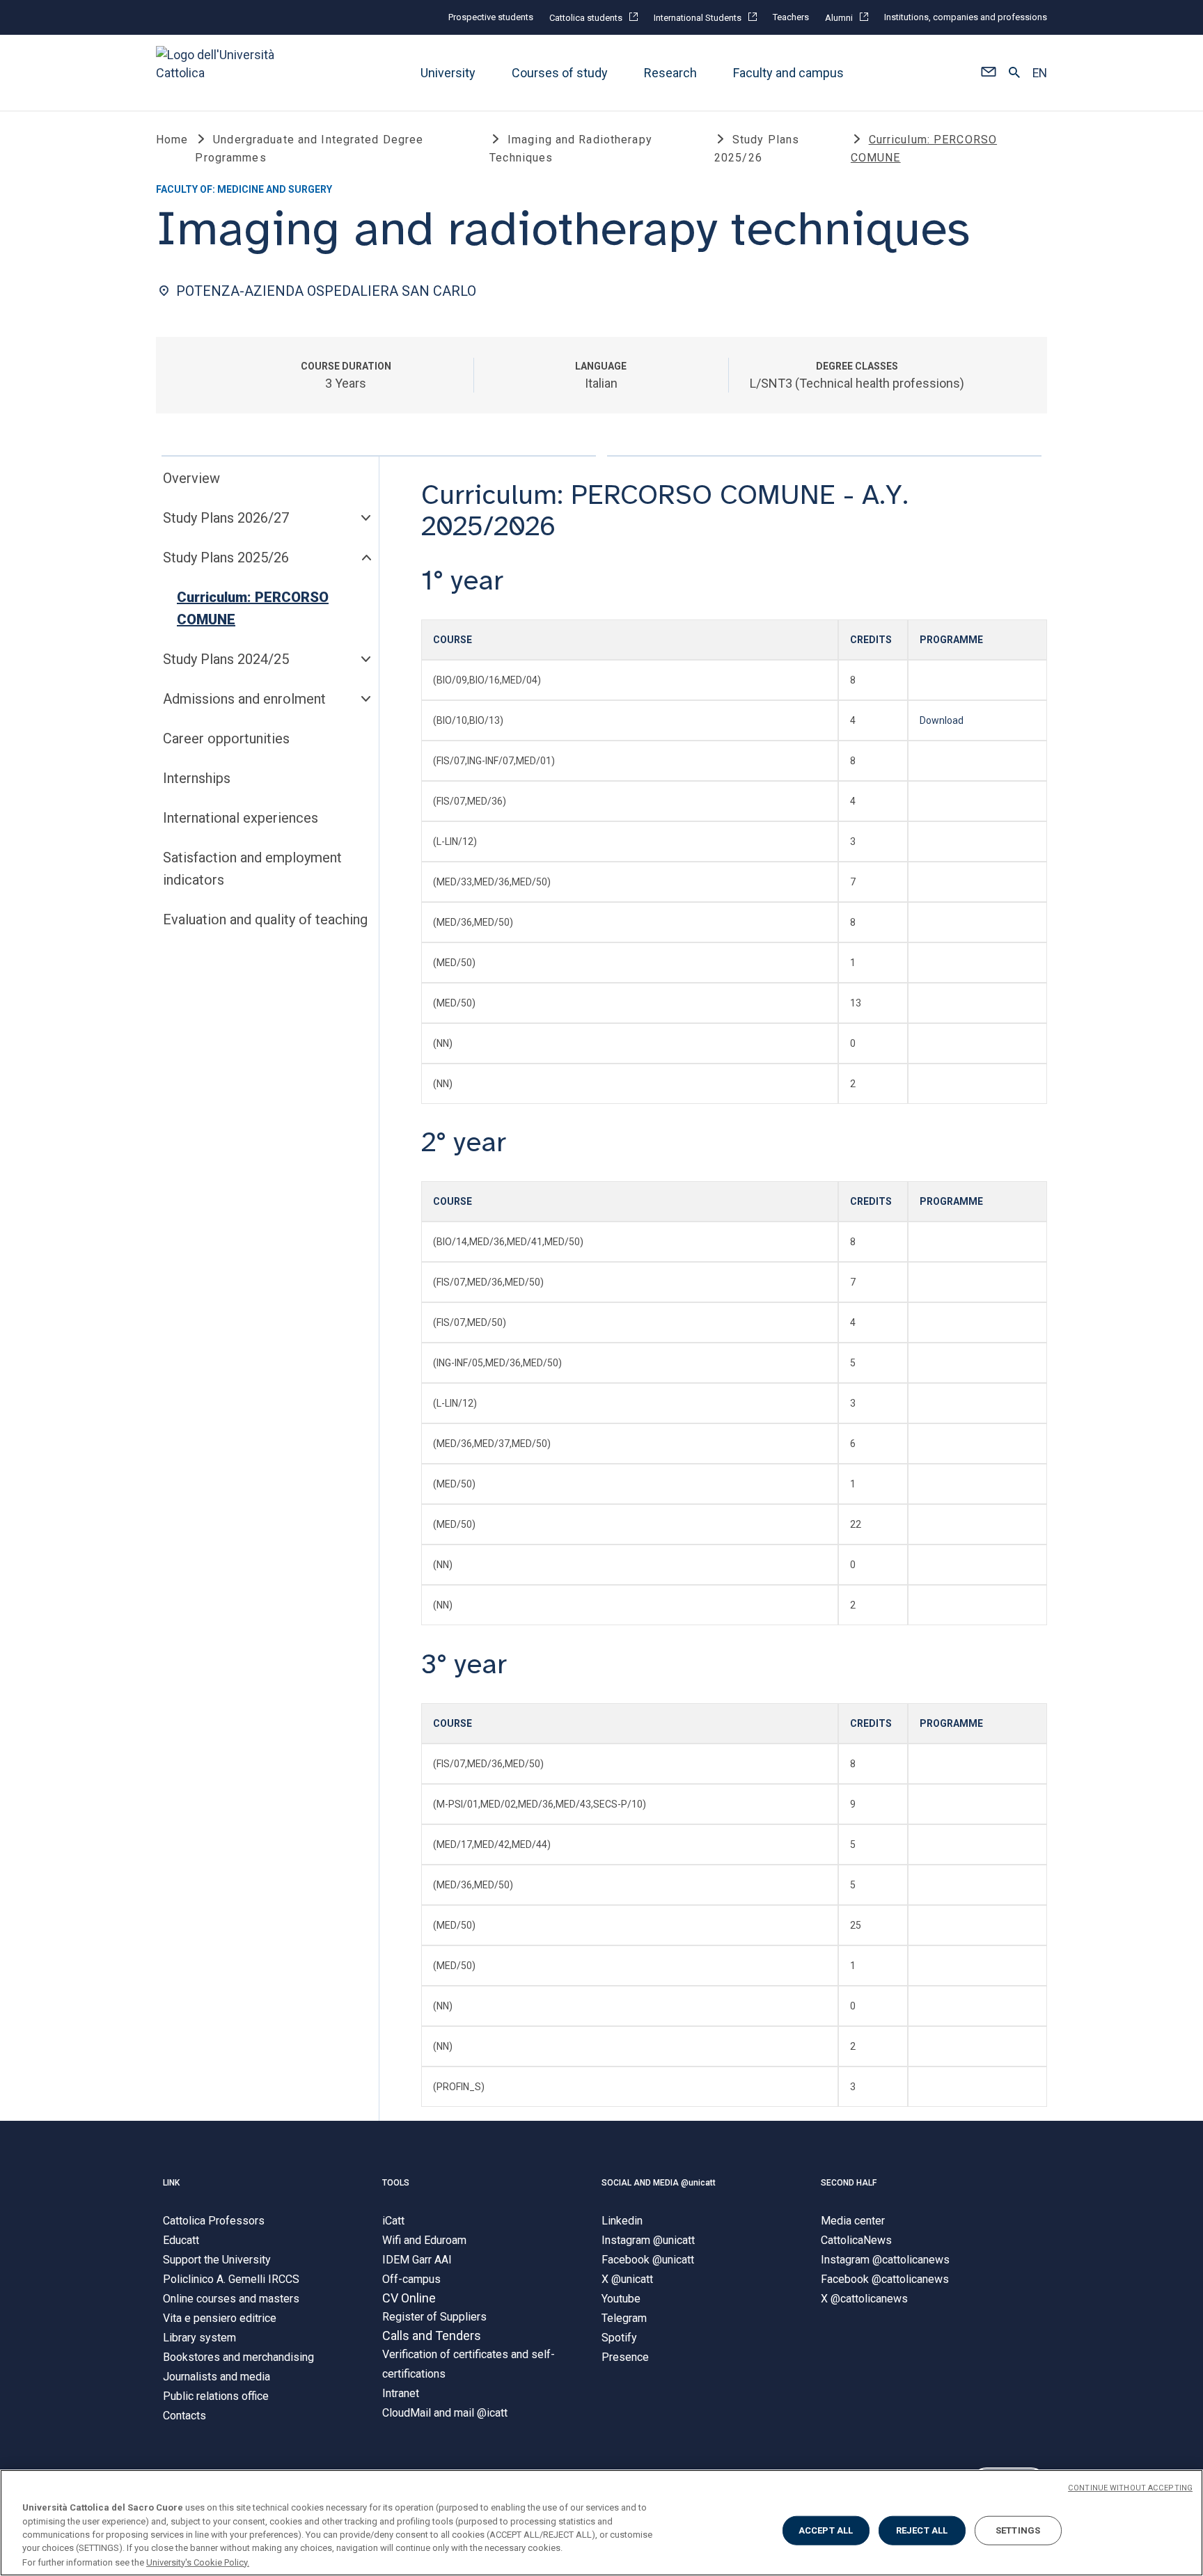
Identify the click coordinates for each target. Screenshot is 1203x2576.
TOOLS (396, 2183)
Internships (197, 778)
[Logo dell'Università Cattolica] (221, 73)
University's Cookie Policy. (198, 2562)
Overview (191, 478)
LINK (171, 2183)
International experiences (241, 818)
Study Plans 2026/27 (226, 518)
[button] (988, 73)
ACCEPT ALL (826, 2530)
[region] (601, 2523)
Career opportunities (226, 738)
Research (670, 73)
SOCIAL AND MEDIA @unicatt (659, 2183)
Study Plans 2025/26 (226, 558)
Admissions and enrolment (244, 699)
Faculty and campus (788, 73)
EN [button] (1040, 73)
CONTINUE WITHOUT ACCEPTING (1130, 2488)
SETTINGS (1018, 2530)
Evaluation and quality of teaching (265, 919)
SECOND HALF (849, 2183)
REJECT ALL (922, 2530)
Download (942, 720)
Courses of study (560, 73)
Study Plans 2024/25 (226, 659)
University (448, 73)
